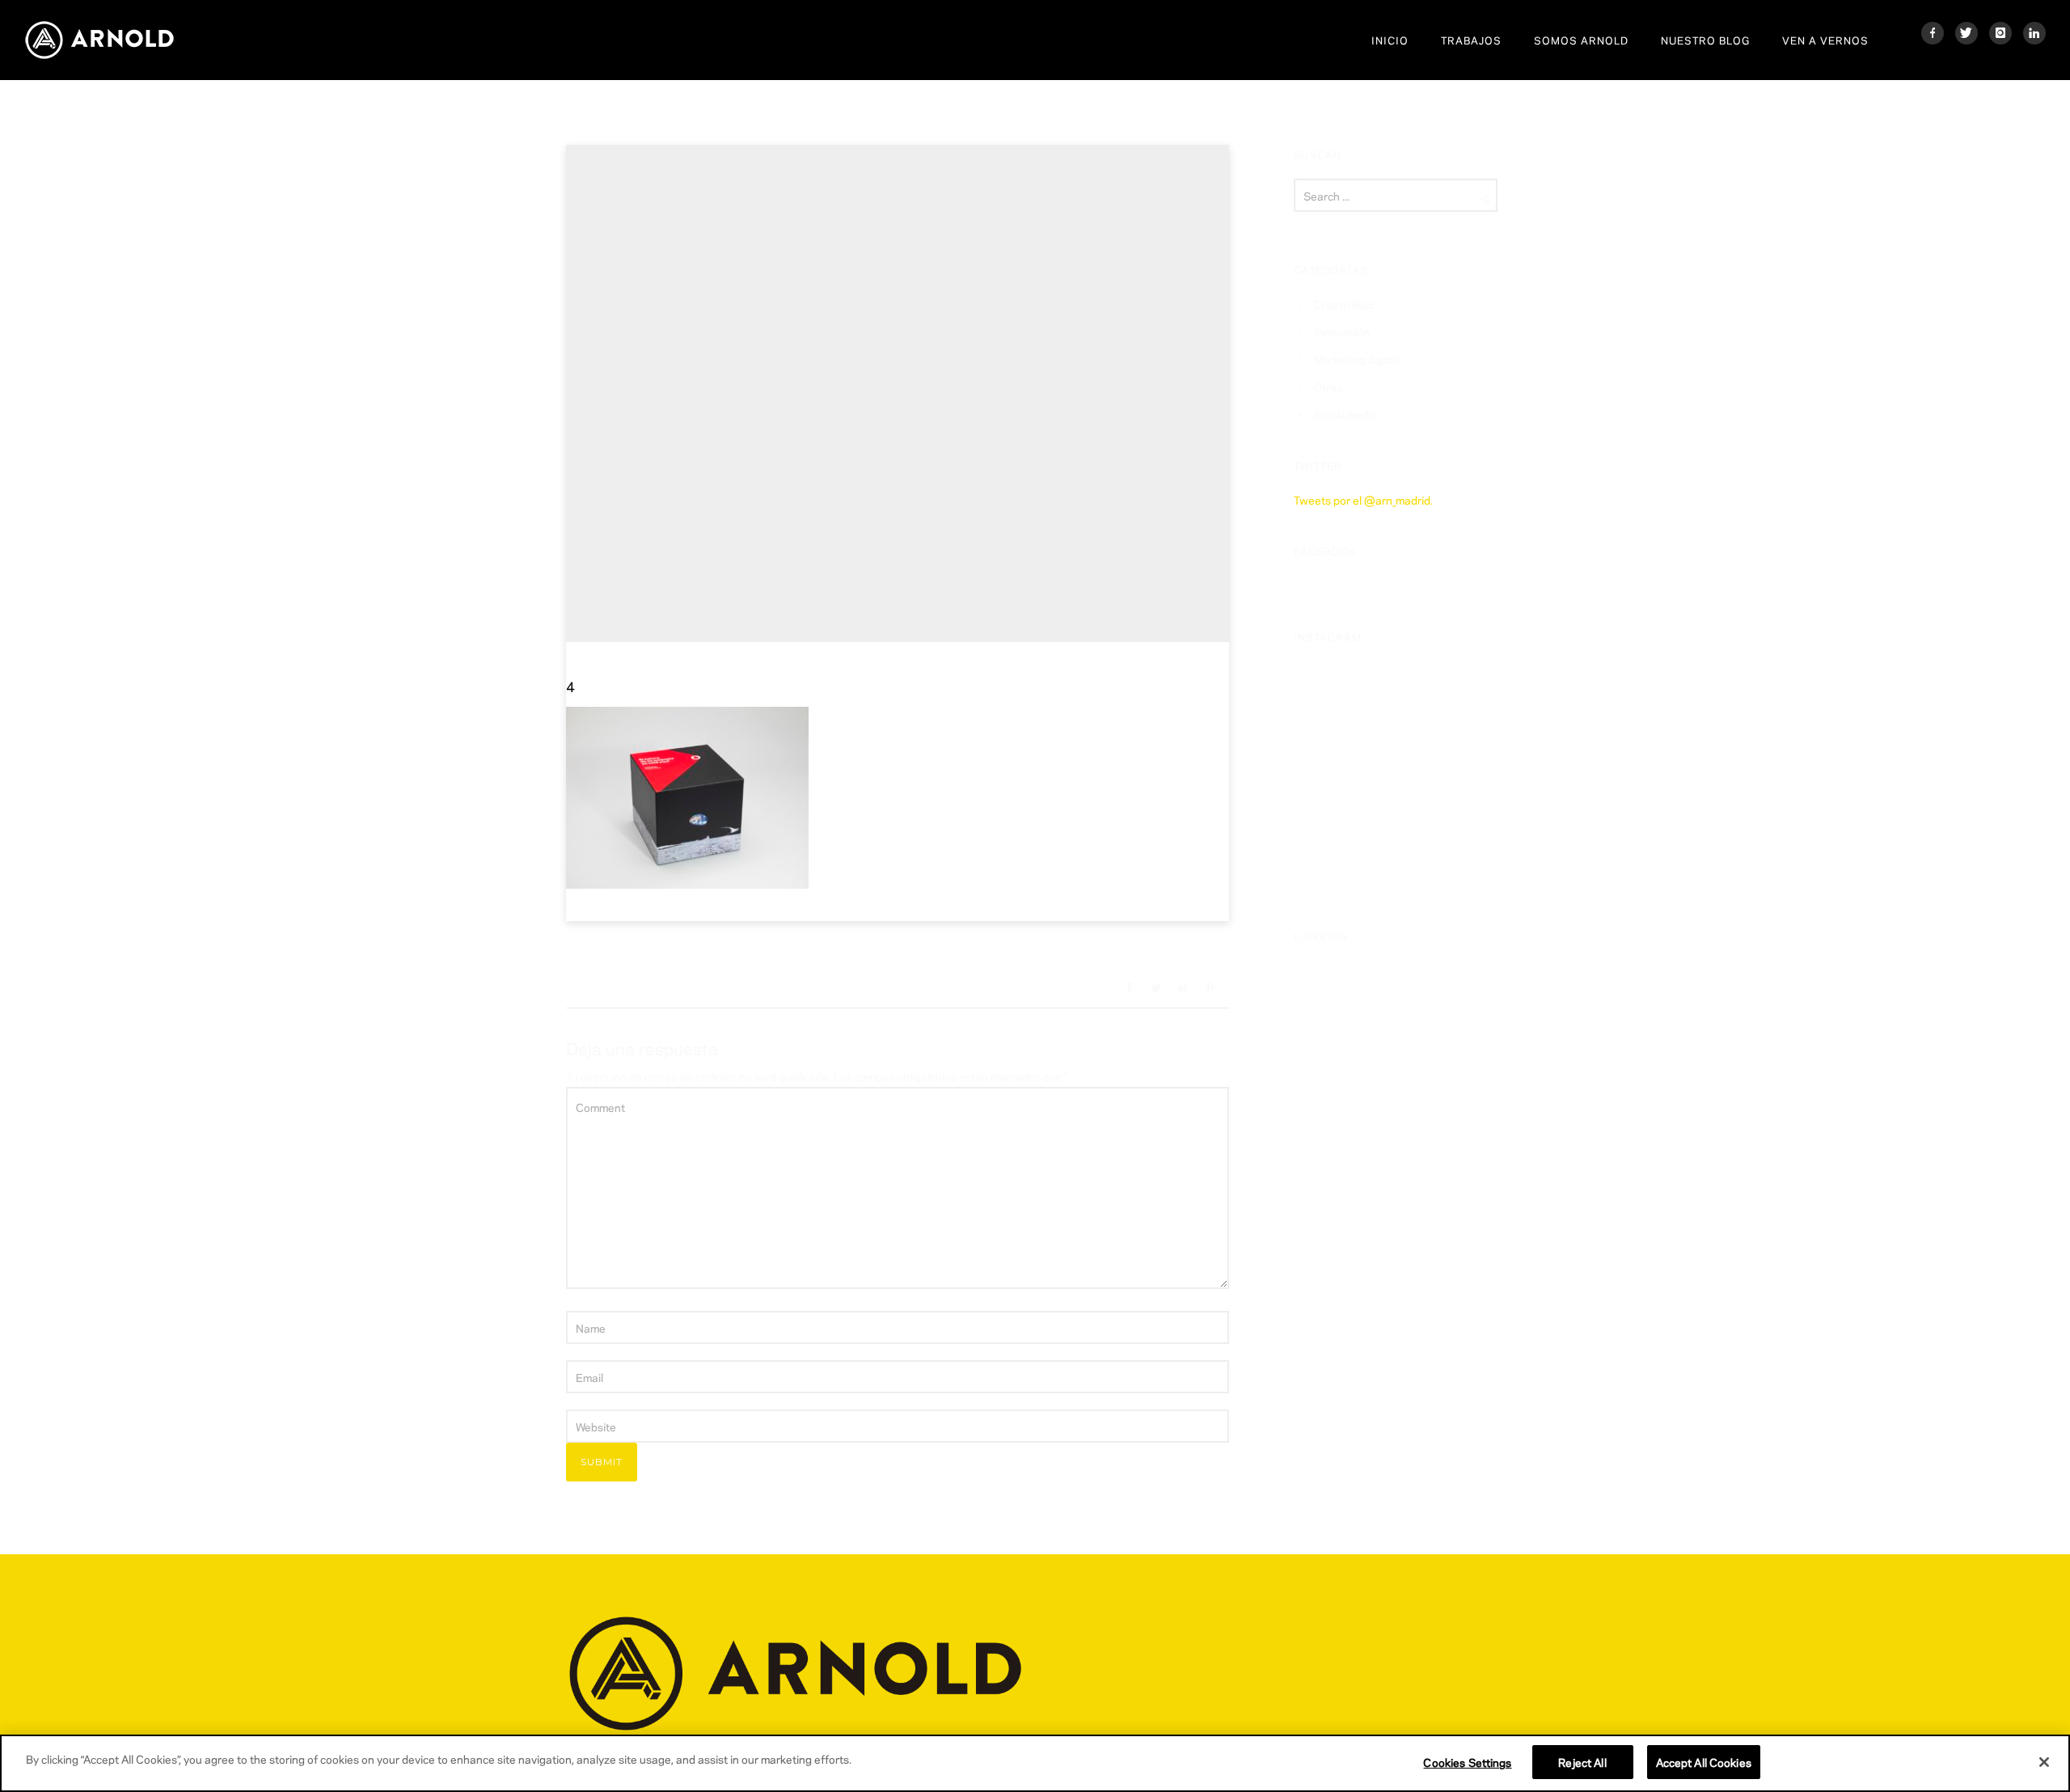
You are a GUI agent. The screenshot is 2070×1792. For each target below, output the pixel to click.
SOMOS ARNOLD (1581, 40)
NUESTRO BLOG (1705, 40)
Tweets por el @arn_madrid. (1363, 499)
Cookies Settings (1467, 1762)
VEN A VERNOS (1825, 40)
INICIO (1390, 40)
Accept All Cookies (1704, 1762)
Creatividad (1343, 304)
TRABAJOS (1471, 40)
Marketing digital (1356, 359)
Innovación (1342, 331)
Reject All (1582, 1762)
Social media (1346, 414)
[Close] (2044, 1762)
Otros (1328, 386)
